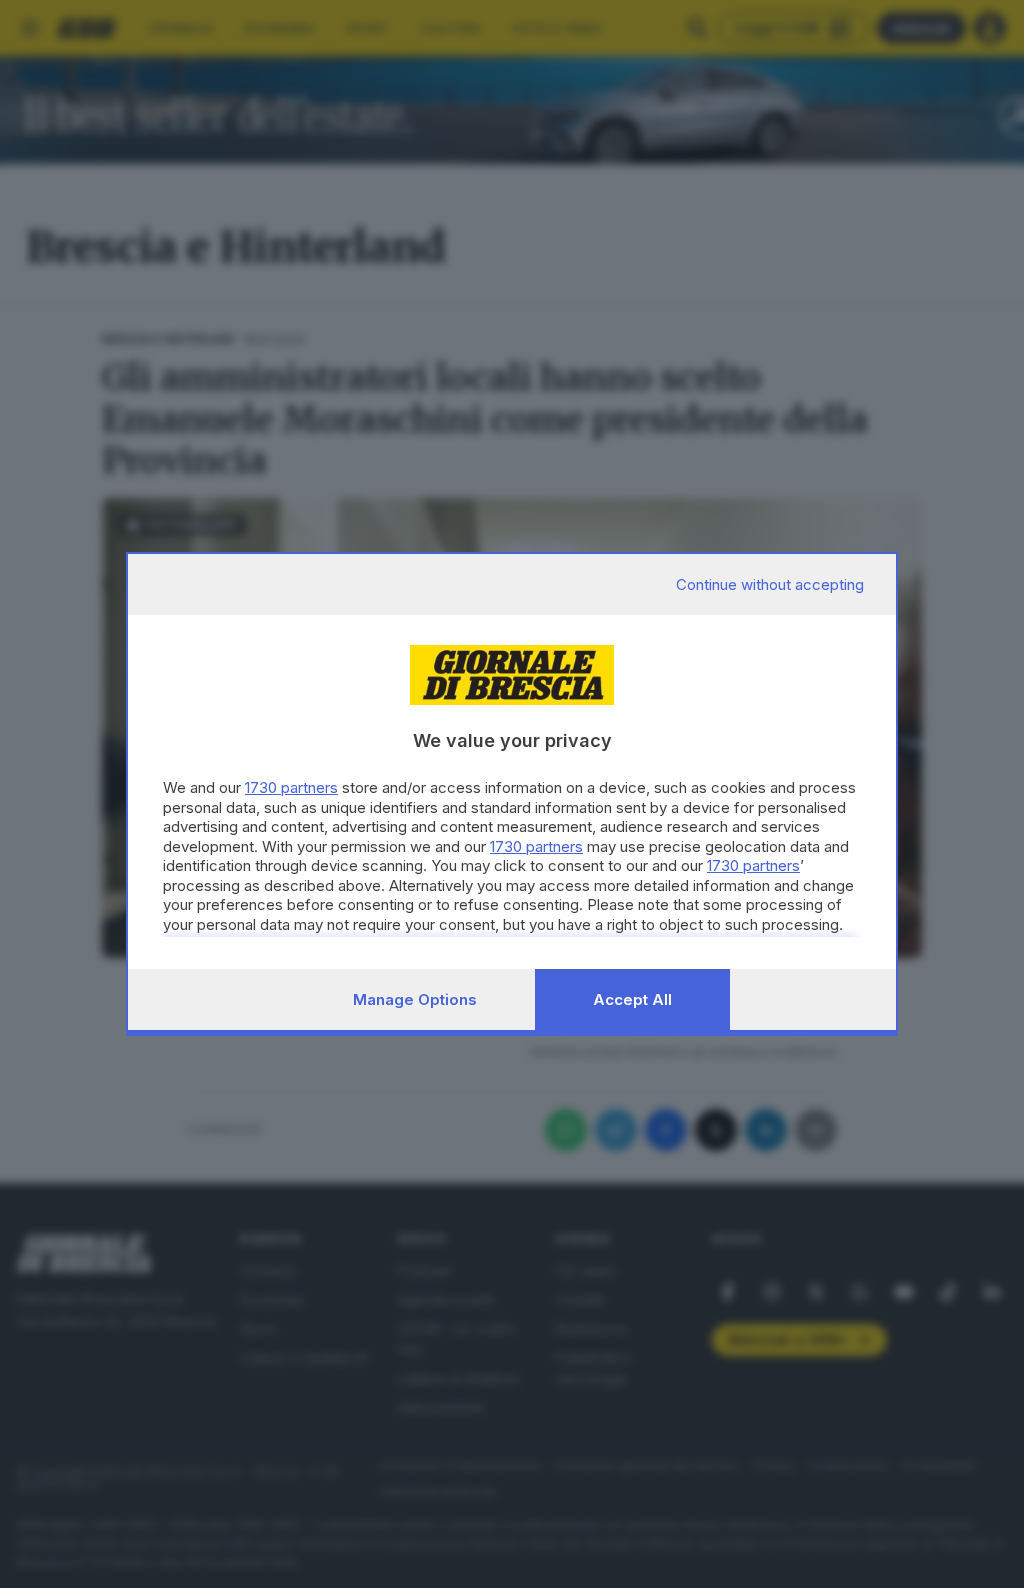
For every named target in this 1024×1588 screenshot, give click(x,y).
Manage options (415, 999)
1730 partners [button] (291, 787)
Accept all (632, 999)
